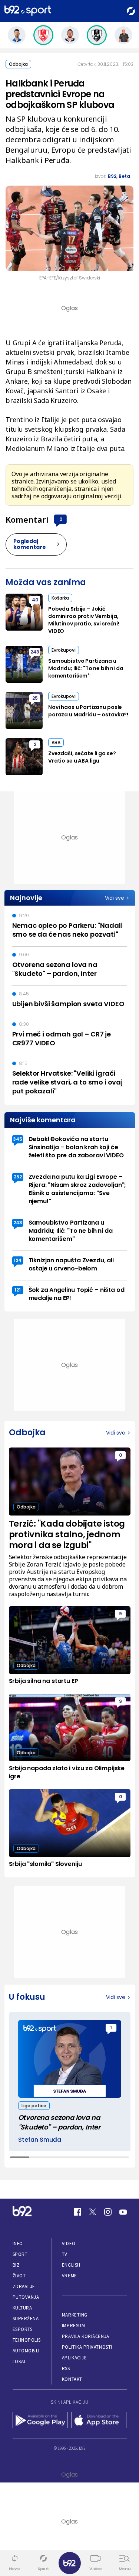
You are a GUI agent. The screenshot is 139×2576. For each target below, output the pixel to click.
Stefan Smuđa (40, 2140)
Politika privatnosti (87, 2347)
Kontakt (72, 2379)
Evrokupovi (64, 650)
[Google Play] (40, 2421)
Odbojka (18, 64)
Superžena (26, 2319)
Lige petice (34, 2106)
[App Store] (99, 2421)
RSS (66, 2368)
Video (69, 2244)
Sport (20, 2254)
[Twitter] (93, 2212)
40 (35, 600)
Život (19, 2276)
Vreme (69, 2276)
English (71, 2265)
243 (35, 652)
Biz (16, 2265)
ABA (56, 742)
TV (65, 2254)
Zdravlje (24, 2286)
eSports (23, 2329)
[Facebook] (77, 2212)
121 (18, 1290)
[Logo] (28, 11)
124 (18, 1260)
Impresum (73, 2326)
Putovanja (26, 2297)
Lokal (20, 2361)
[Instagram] (108, 2212)
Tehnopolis (27, 2340)
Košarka (60, 598)
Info (18, 2244)
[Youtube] (123, 2212)
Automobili (26, 2351)
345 (18, 1139)
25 (35, 698)
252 (18, 1177)
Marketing (75, 2315)
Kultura (22, 2308)
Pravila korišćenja (86, 2336)
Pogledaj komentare (30, 544)
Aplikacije (74, 2358)
